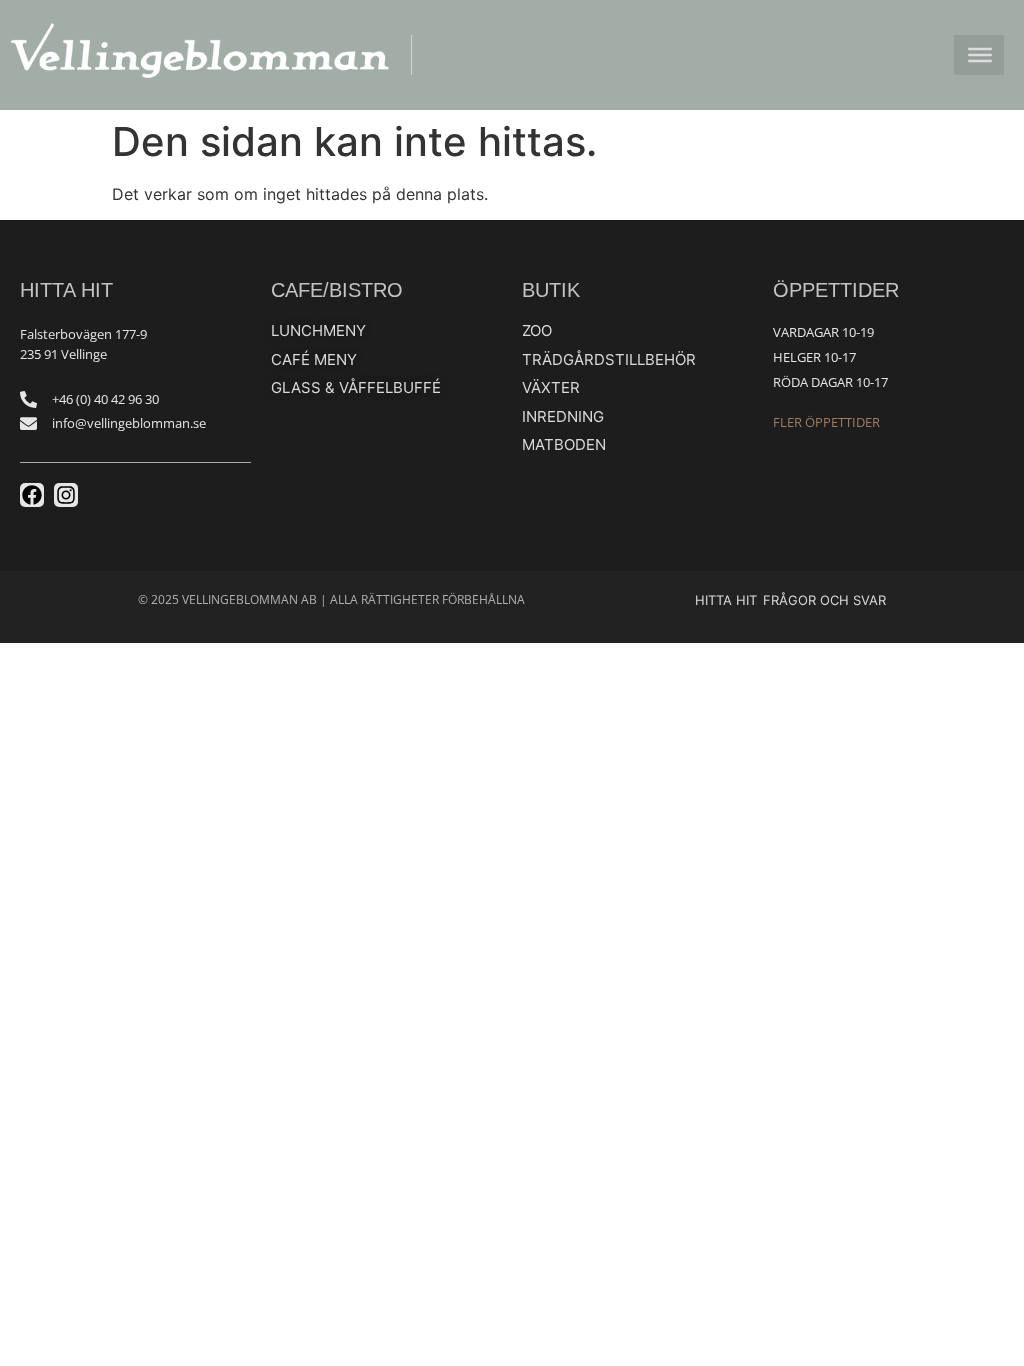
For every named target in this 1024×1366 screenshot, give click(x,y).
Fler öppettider (826, 422)
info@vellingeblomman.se (129, 423)
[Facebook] (32, 495)
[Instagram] (66, 495)
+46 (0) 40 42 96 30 (105, 399)
